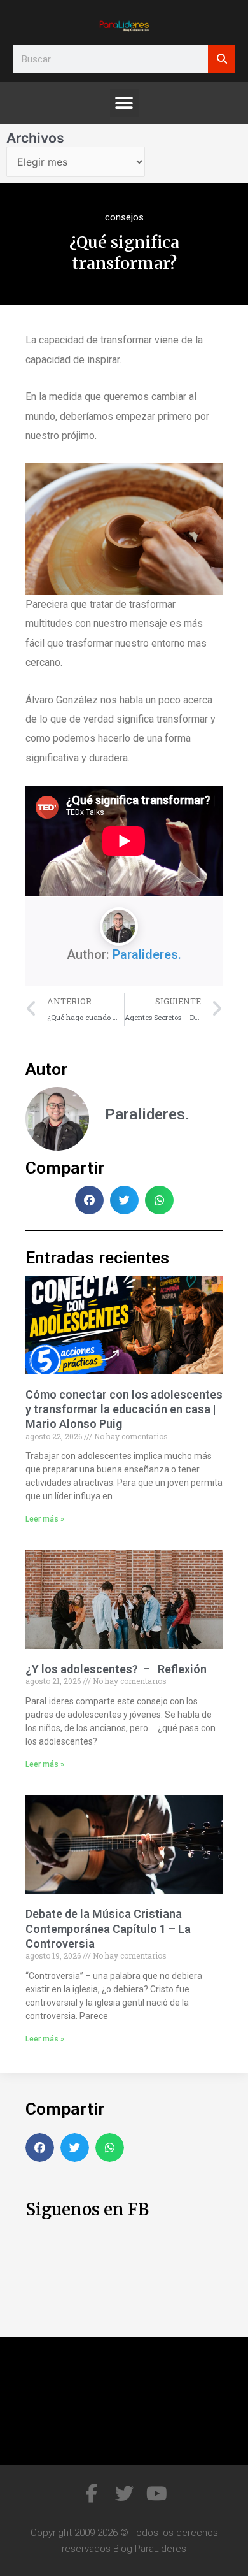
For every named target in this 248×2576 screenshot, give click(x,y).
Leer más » (45, 1519)
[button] (124, 103)
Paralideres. (147, 954)
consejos (124, 217)
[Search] (222, 59)
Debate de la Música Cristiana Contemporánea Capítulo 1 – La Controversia (108, 1929)
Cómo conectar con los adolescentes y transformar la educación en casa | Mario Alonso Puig (124, 1409)
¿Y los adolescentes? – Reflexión (116, 1669)
